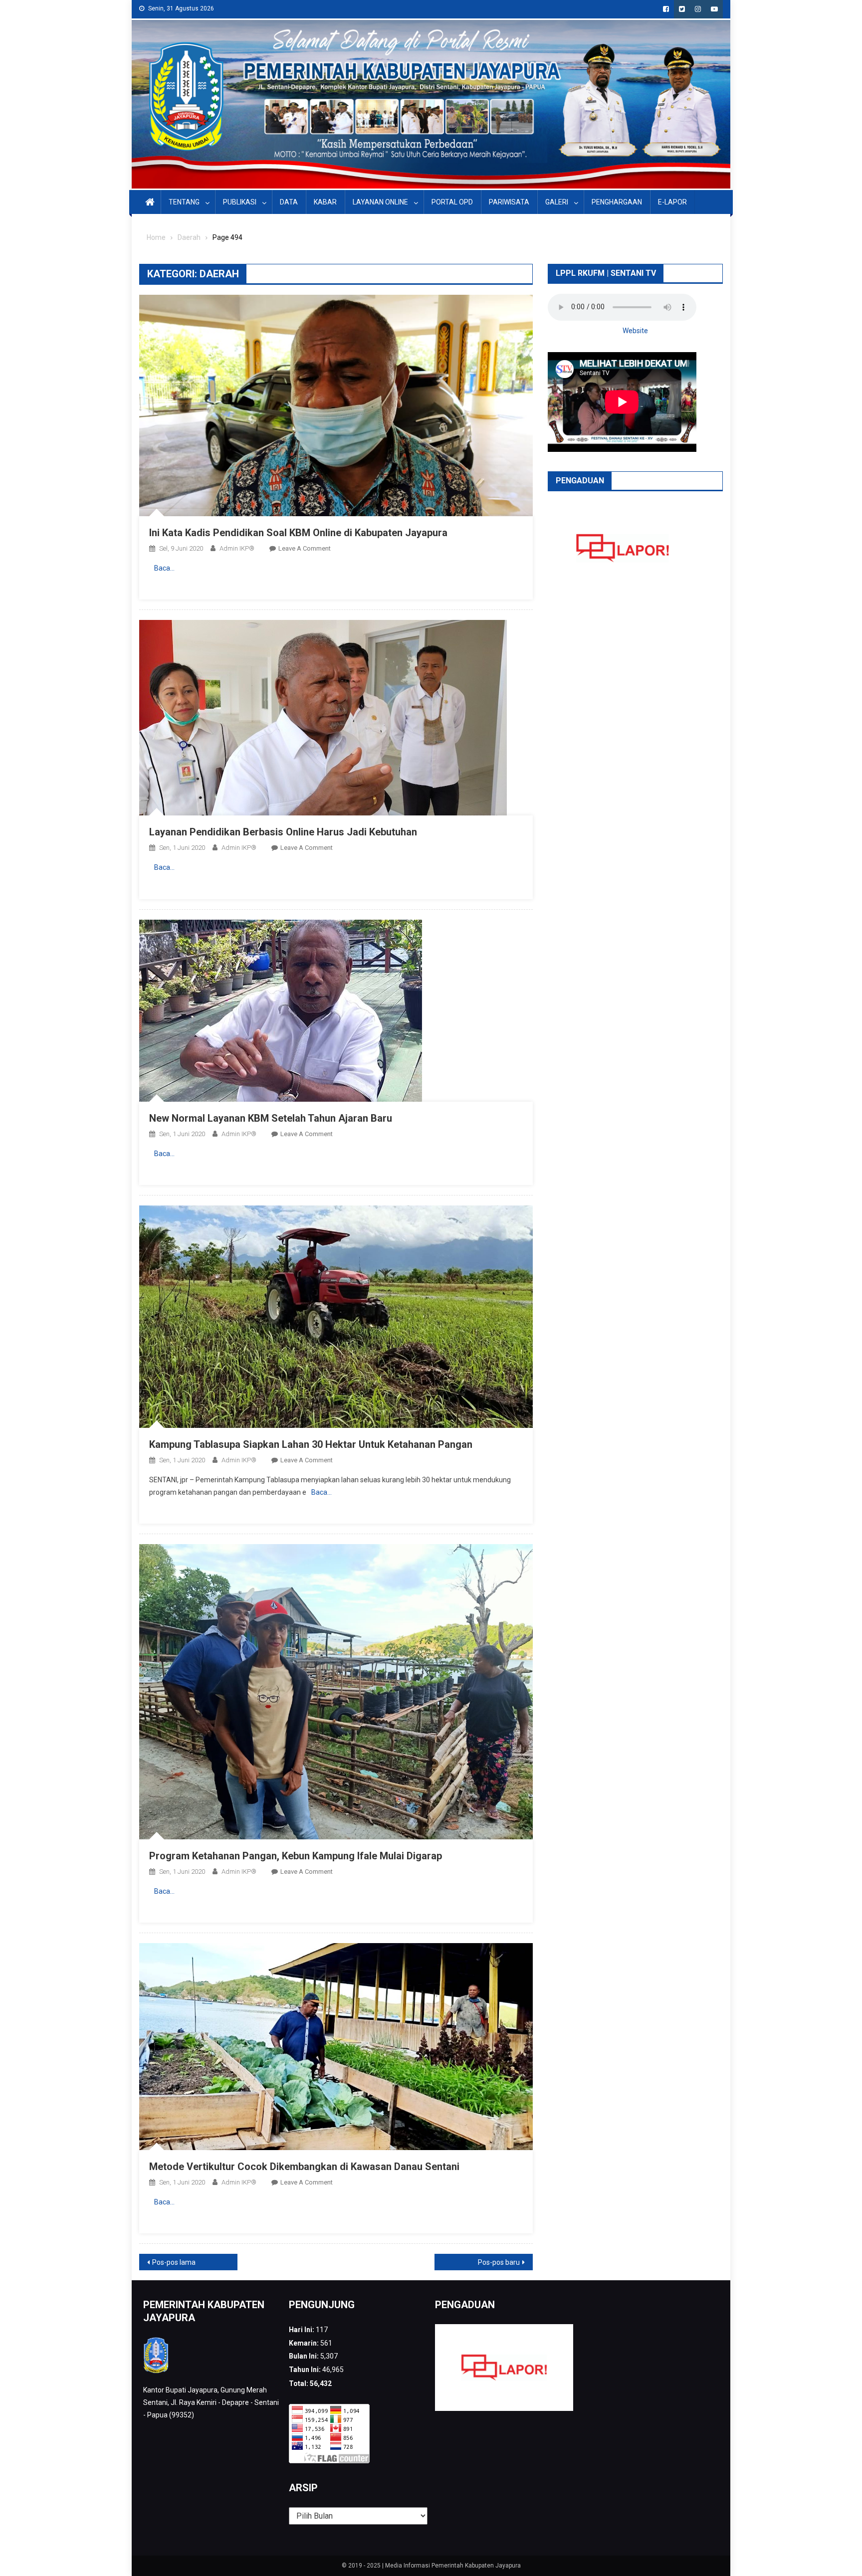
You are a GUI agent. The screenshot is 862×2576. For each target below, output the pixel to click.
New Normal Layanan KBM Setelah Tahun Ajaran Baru (271, 1118)
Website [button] (635, 331)
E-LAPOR (672, 202)
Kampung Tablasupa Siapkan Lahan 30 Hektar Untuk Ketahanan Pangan (311, 1444)
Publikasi (240, 202)
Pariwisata (509, 202)
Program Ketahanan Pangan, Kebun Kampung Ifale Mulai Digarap (296, 1856)
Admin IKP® (237, 548)
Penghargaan (617, 202)
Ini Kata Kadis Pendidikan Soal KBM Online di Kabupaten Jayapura (298, 533)
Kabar (325, 202)
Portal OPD (452, 202)
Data (289, 202)
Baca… (164, 568)
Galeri (557, 202)
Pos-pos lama (174, 2262)
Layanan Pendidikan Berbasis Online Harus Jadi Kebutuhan (283, 832)
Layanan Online (380, 202)
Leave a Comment (305, 548)
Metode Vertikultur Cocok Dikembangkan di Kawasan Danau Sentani (304, 2167)
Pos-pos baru (499, 2262)
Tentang (184, 202)
